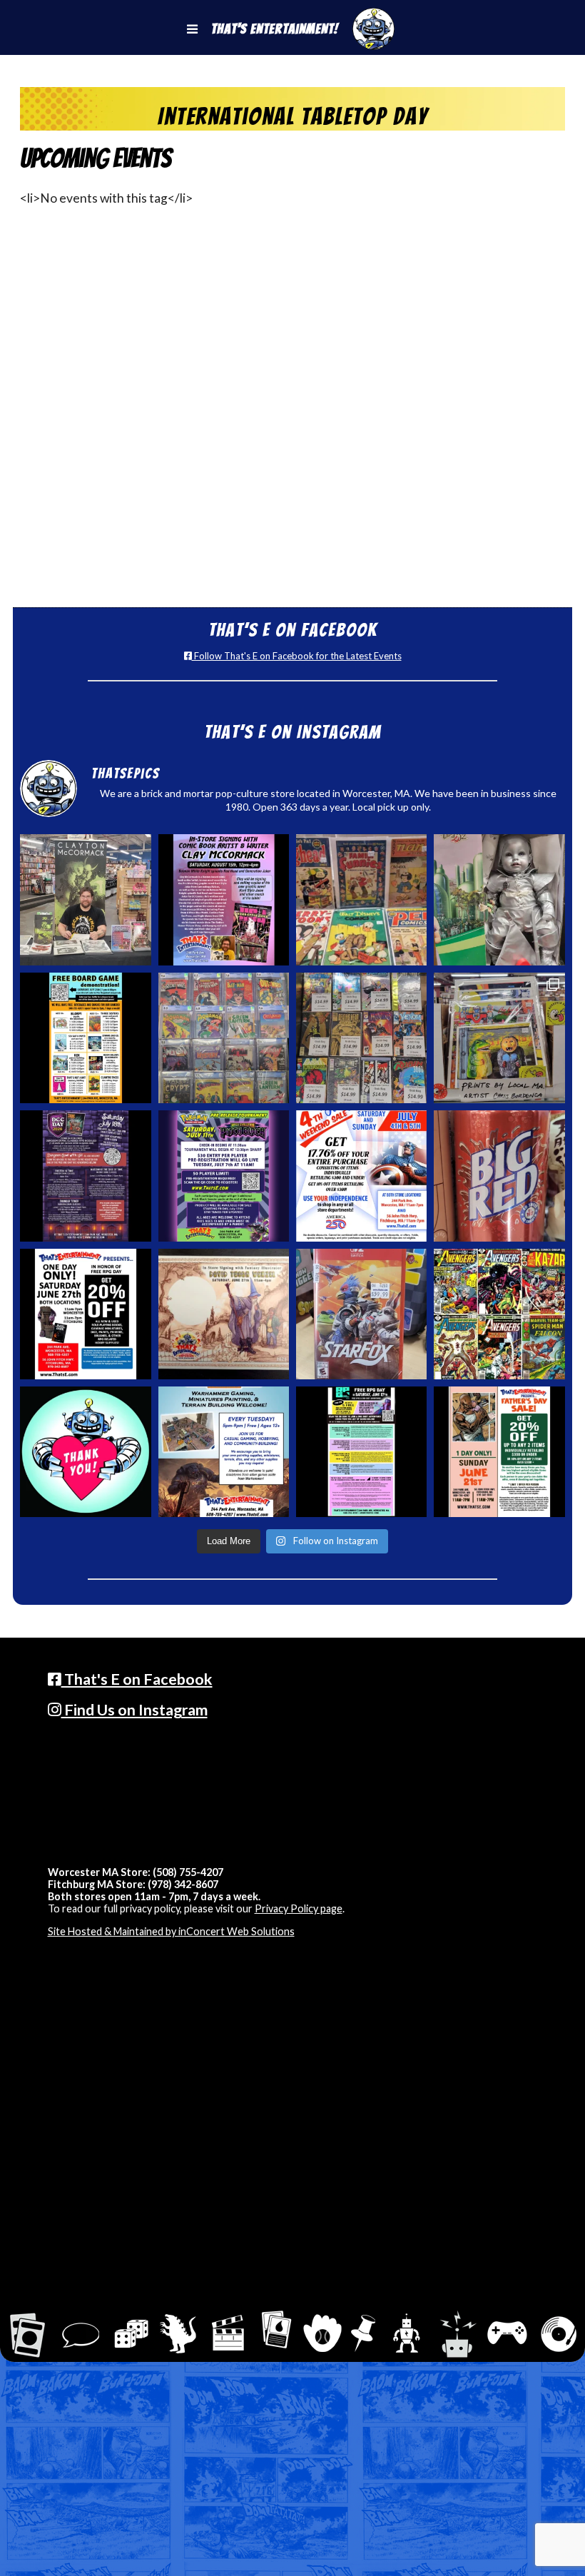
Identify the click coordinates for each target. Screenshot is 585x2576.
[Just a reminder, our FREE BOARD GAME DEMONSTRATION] (85, 1038)
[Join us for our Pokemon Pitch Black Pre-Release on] (224, 1176)
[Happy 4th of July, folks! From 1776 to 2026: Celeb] (361, 1176)
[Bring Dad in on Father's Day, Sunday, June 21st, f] (499, 1452)
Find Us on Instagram (134, 1710)
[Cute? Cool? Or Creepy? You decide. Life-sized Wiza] (499, 899)
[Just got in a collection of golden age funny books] (361, 899)
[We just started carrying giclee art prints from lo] (499, 1038)
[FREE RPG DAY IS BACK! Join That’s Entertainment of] (361, 1452)
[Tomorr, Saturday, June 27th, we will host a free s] (499, 1314)
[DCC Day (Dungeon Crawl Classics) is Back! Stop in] (85, 1176)
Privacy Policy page (299, 1908)
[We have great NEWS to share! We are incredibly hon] (85, 1452)
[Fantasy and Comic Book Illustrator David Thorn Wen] (224, 1314)
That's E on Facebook (137, 1679)
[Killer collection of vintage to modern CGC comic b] (224, 1038)
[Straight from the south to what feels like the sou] (499, 1176)
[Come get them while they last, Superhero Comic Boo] (361, 1038)
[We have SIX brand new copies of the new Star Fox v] (361, 1314)
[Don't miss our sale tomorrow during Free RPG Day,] (85, 1314)
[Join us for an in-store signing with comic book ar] (224, 899)
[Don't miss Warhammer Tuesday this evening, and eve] (224, 1452)
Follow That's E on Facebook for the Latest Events (297, 656)
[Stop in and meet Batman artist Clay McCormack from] (85, 899)
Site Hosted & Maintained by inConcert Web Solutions (171, 1931)
